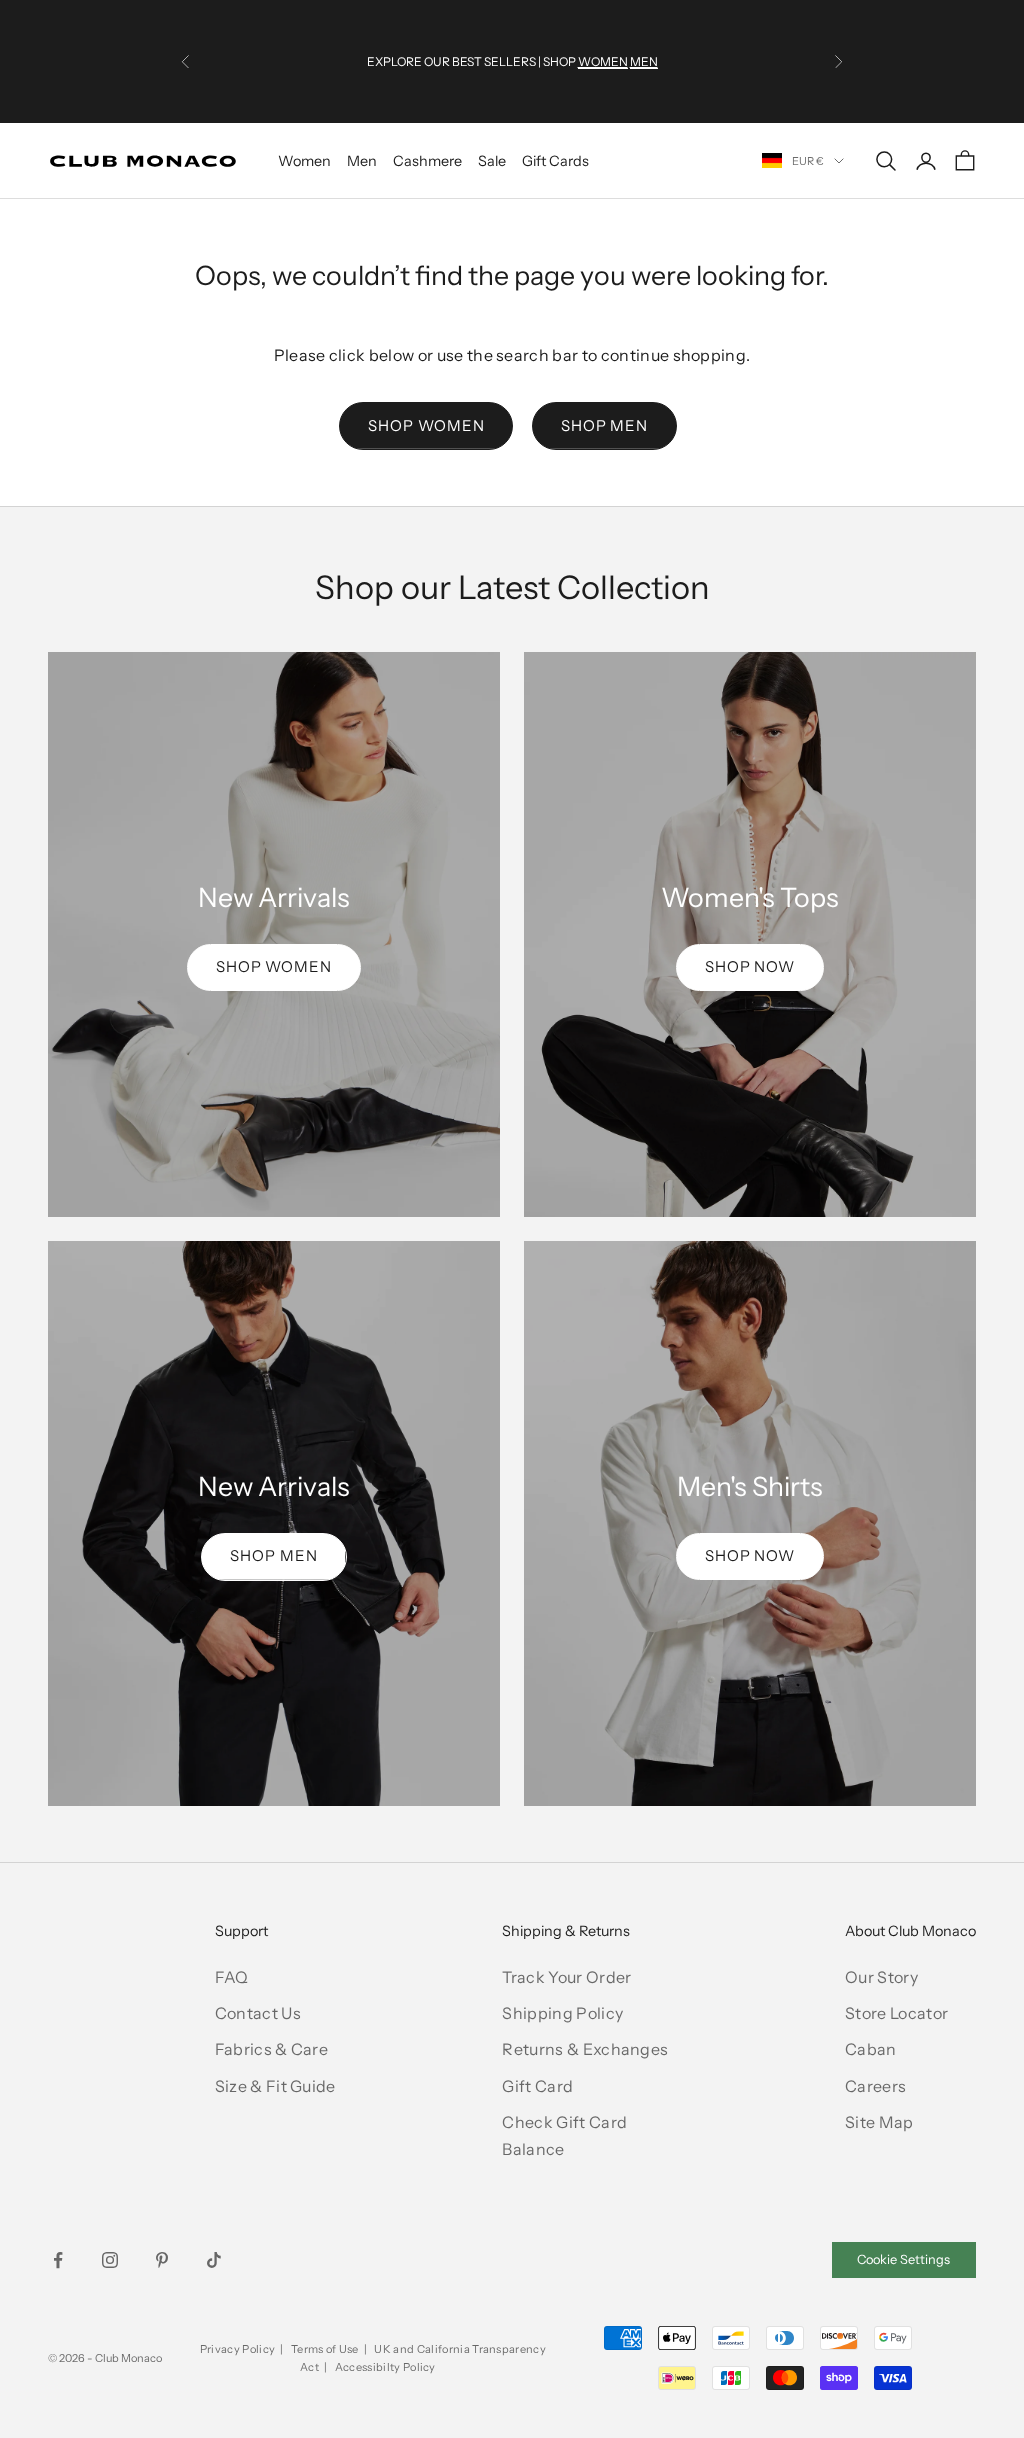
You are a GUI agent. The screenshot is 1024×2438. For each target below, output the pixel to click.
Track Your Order (566, 1977)
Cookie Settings (903, 2259)
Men (362, 161)
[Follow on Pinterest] (162, 2260)
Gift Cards (555, 161)
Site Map (879, 2122)
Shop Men (604, 425)
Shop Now (750, 966)
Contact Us (258, 2013)
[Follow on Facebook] (58, 2260)
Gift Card (537, 2086)
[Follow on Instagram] (110, 2260)
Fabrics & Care (271, 2049)
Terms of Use (325, 2349)
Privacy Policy (237, 2349)
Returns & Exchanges (585, 2049)
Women (304, 161)
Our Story (881, 1977)
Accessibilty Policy (385, 2367)
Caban (871, 2049)
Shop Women (426, 425)
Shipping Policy (562, 2013)
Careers (875, 2086)
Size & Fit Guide (275, 2086)
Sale (492, 161)
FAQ (232, 1977)
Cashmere (427, 161)
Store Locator (896, 2013)
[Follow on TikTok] (214, 2260)
